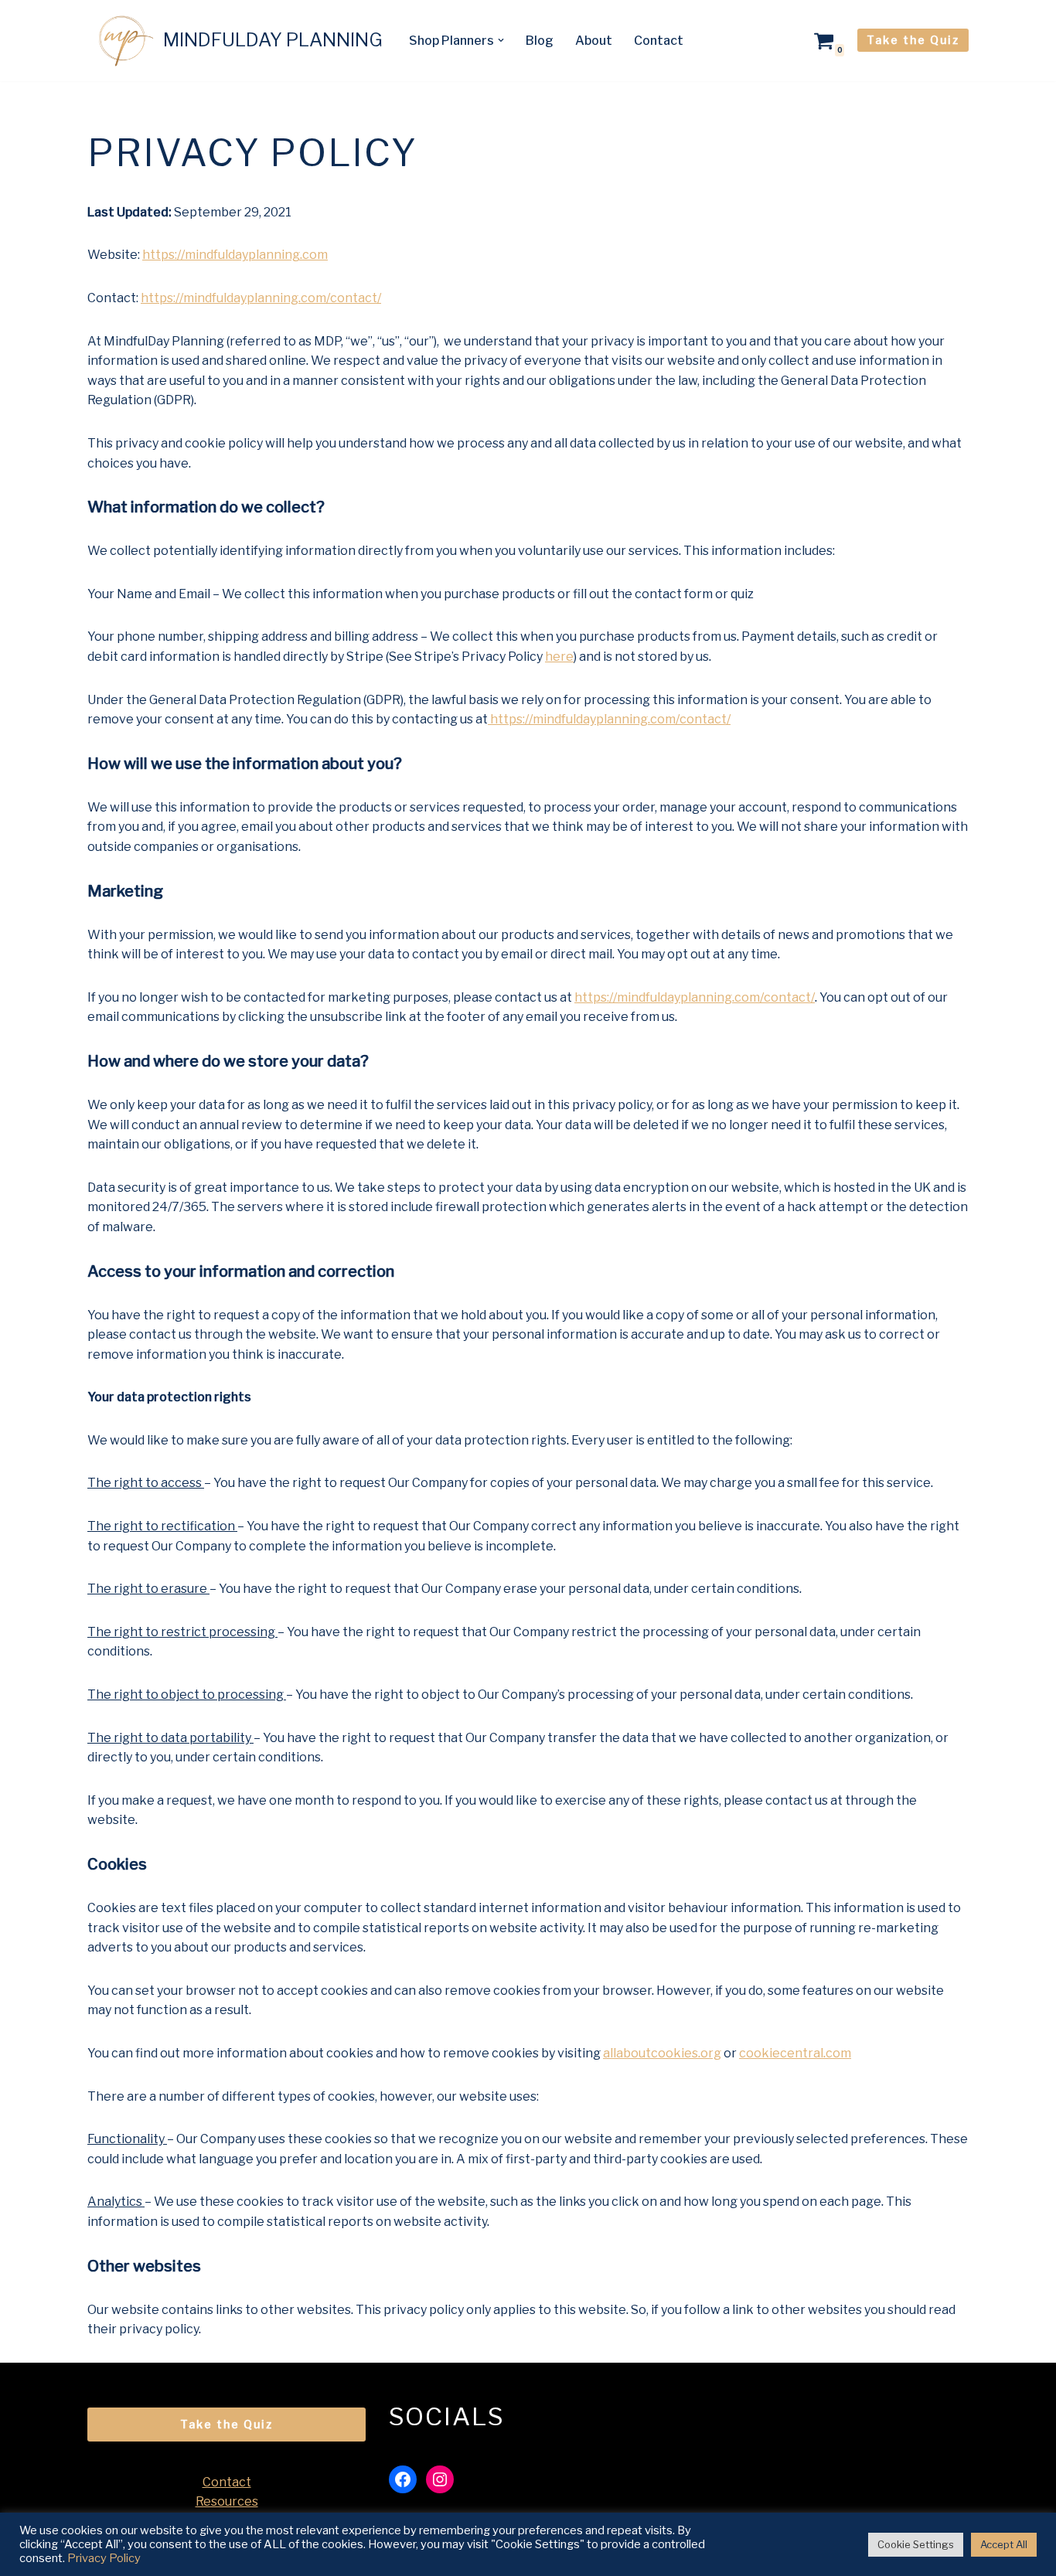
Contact (659, 41)
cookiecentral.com (795, 2053)
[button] (501, 40)
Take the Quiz (913, 40)
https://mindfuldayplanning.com (235, 255)
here (559, 657)
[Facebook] (403, 2479)
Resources (227, 2501)
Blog (540, 41)
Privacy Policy (104, 2558)
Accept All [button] (1004, 2544)
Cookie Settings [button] (916, 2544)
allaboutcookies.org (662, 2053)
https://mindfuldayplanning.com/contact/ (261, 298)
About (594, 41)
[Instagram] (440, 2479)
